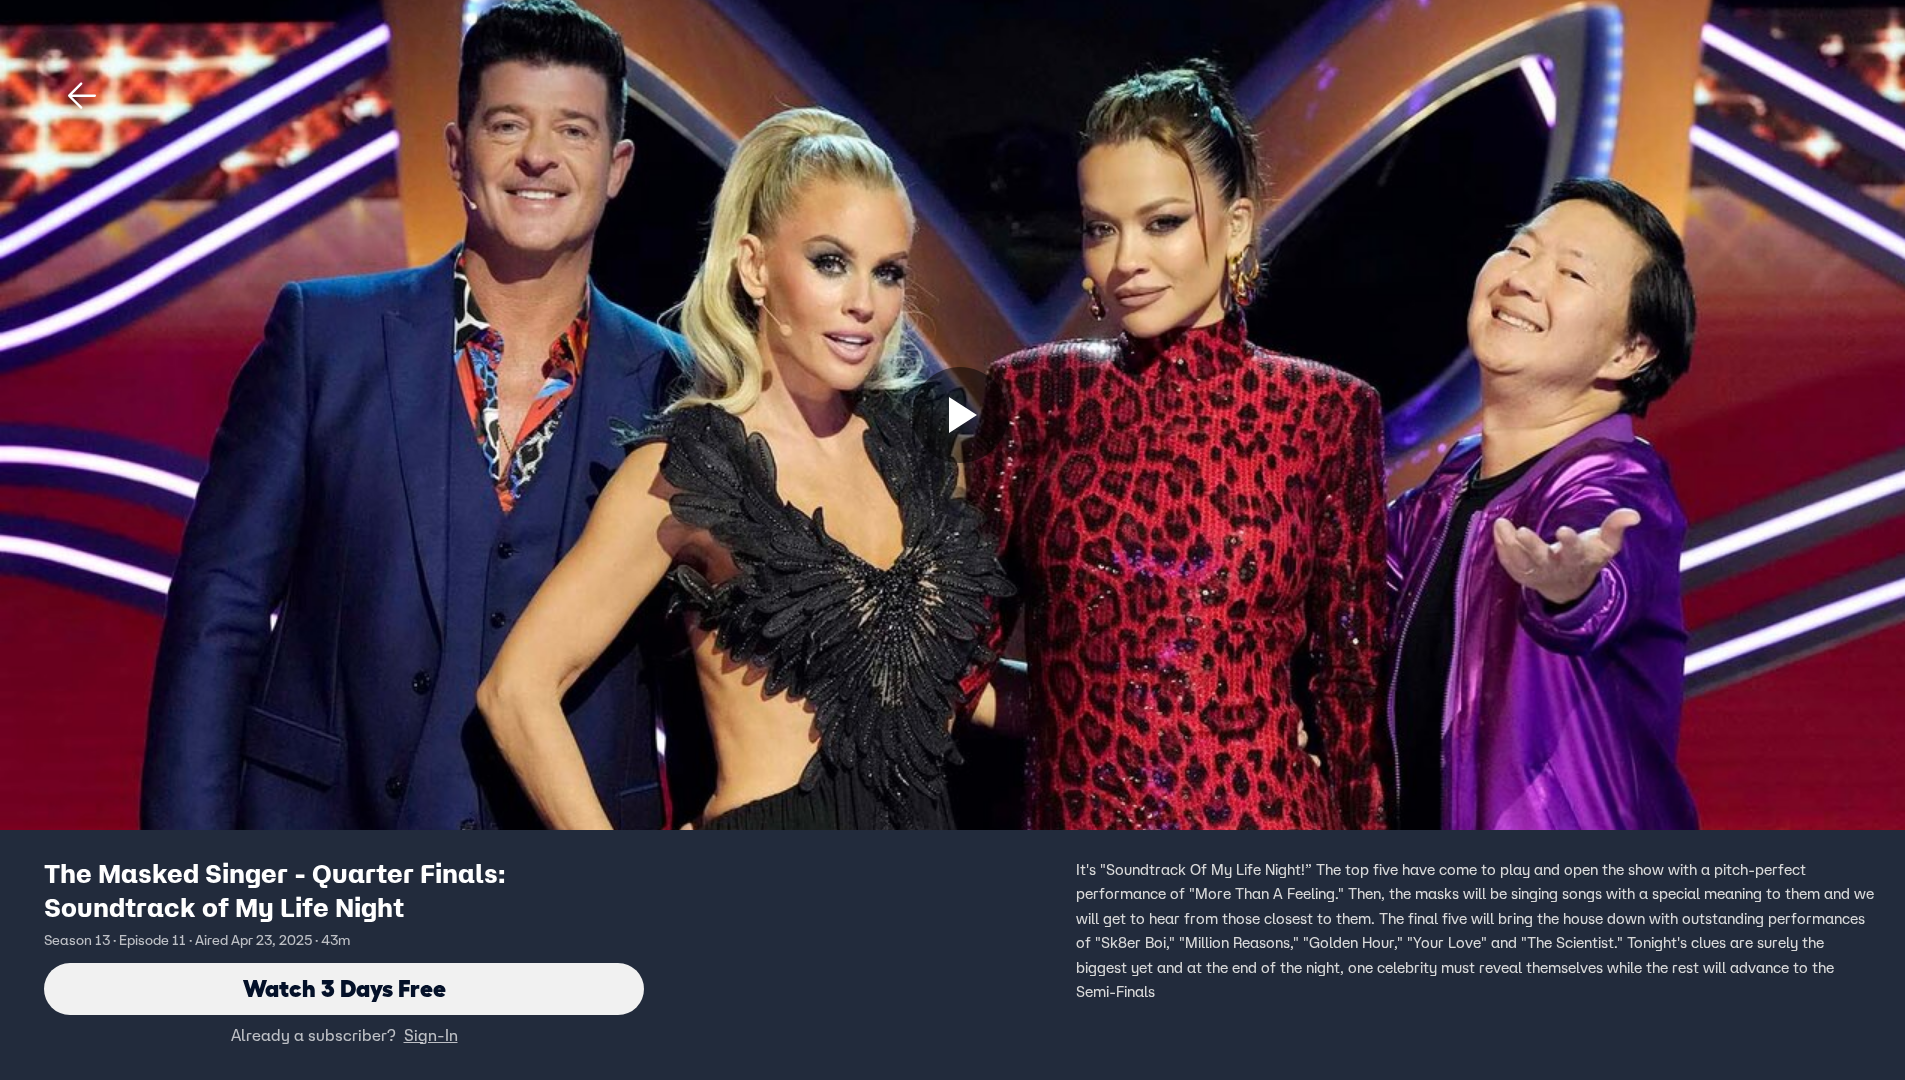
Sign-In (431, 1035)
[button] (82, 96)
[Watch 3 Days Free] (960, 415)
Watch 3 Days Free (344, 988)
